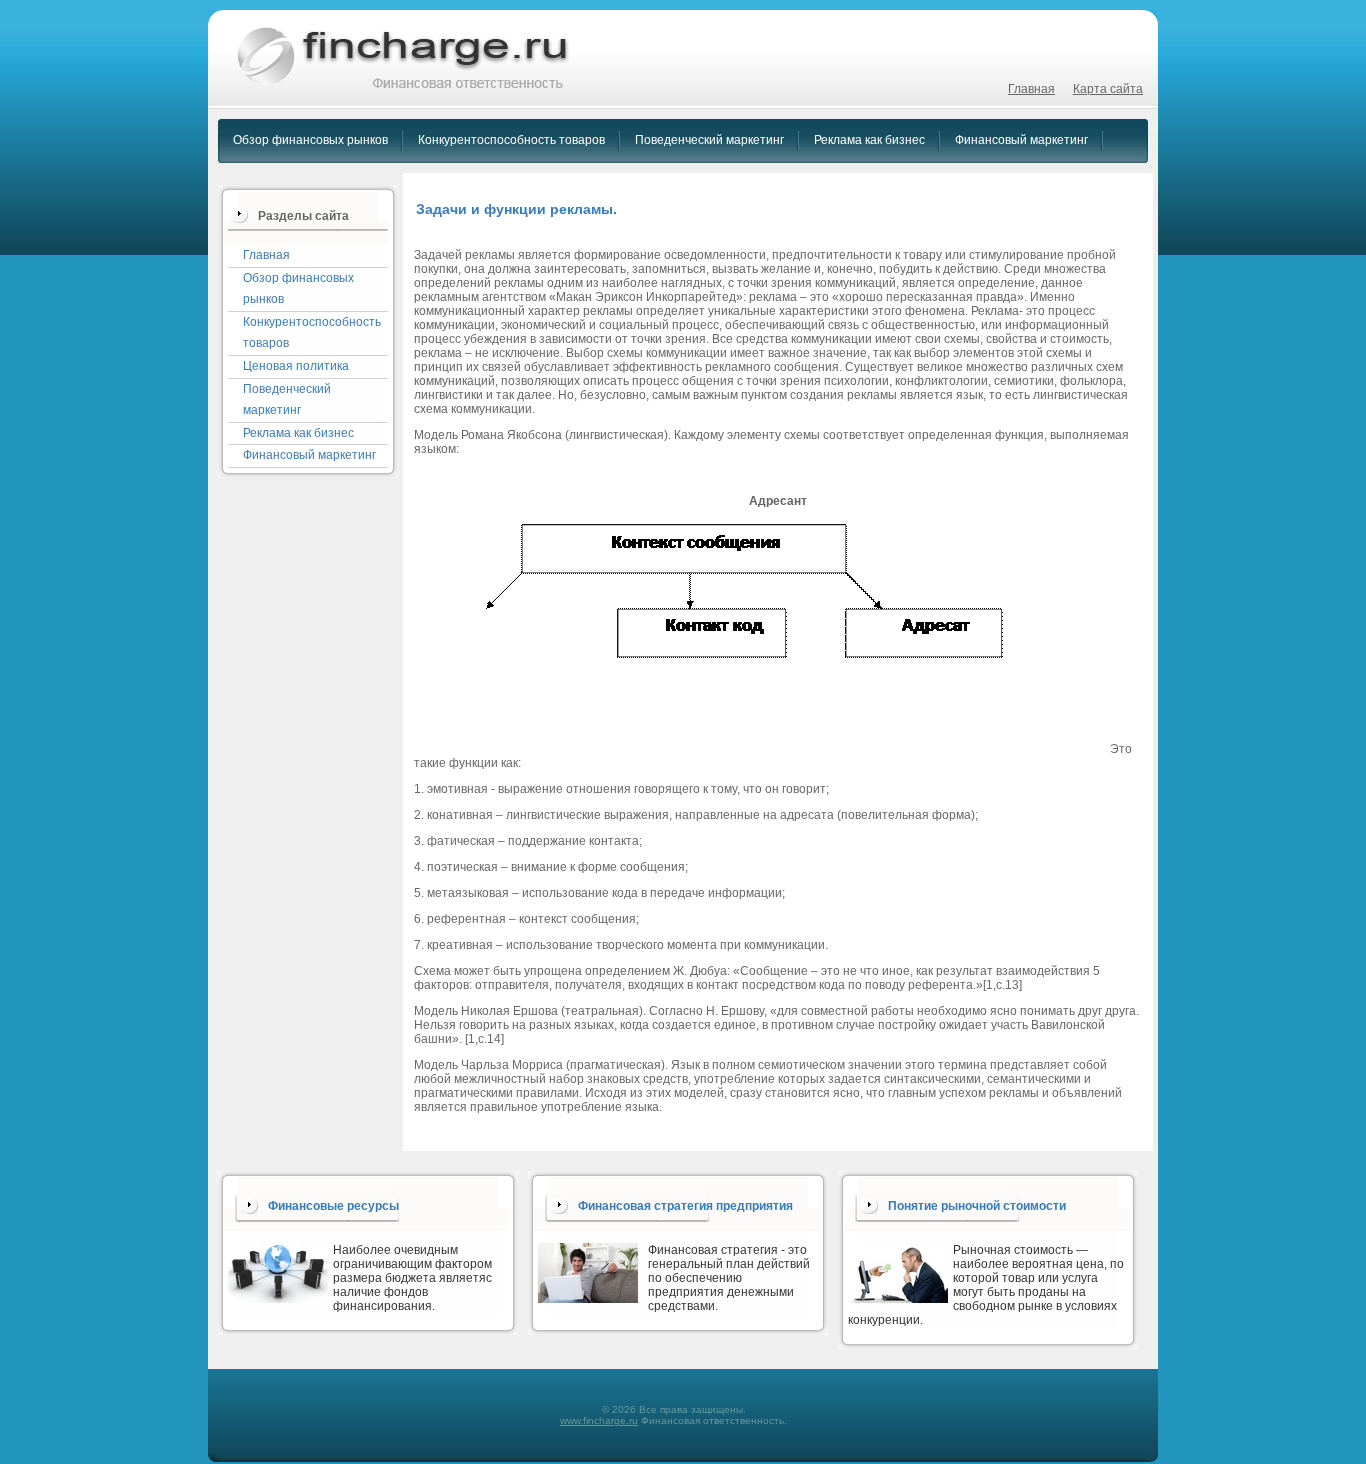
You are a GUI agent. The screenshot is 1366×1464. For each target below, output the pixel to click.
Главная (1031, 89)
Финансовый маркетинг (1021, 140)
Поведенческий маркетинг (709, 140)
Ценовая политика (296, 366)
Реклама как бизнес (869, 140)
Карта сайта (1108, 89)
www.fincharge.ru (599, 1420)
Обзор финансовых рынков (310, 140)
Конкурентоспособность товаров (511, 140)
